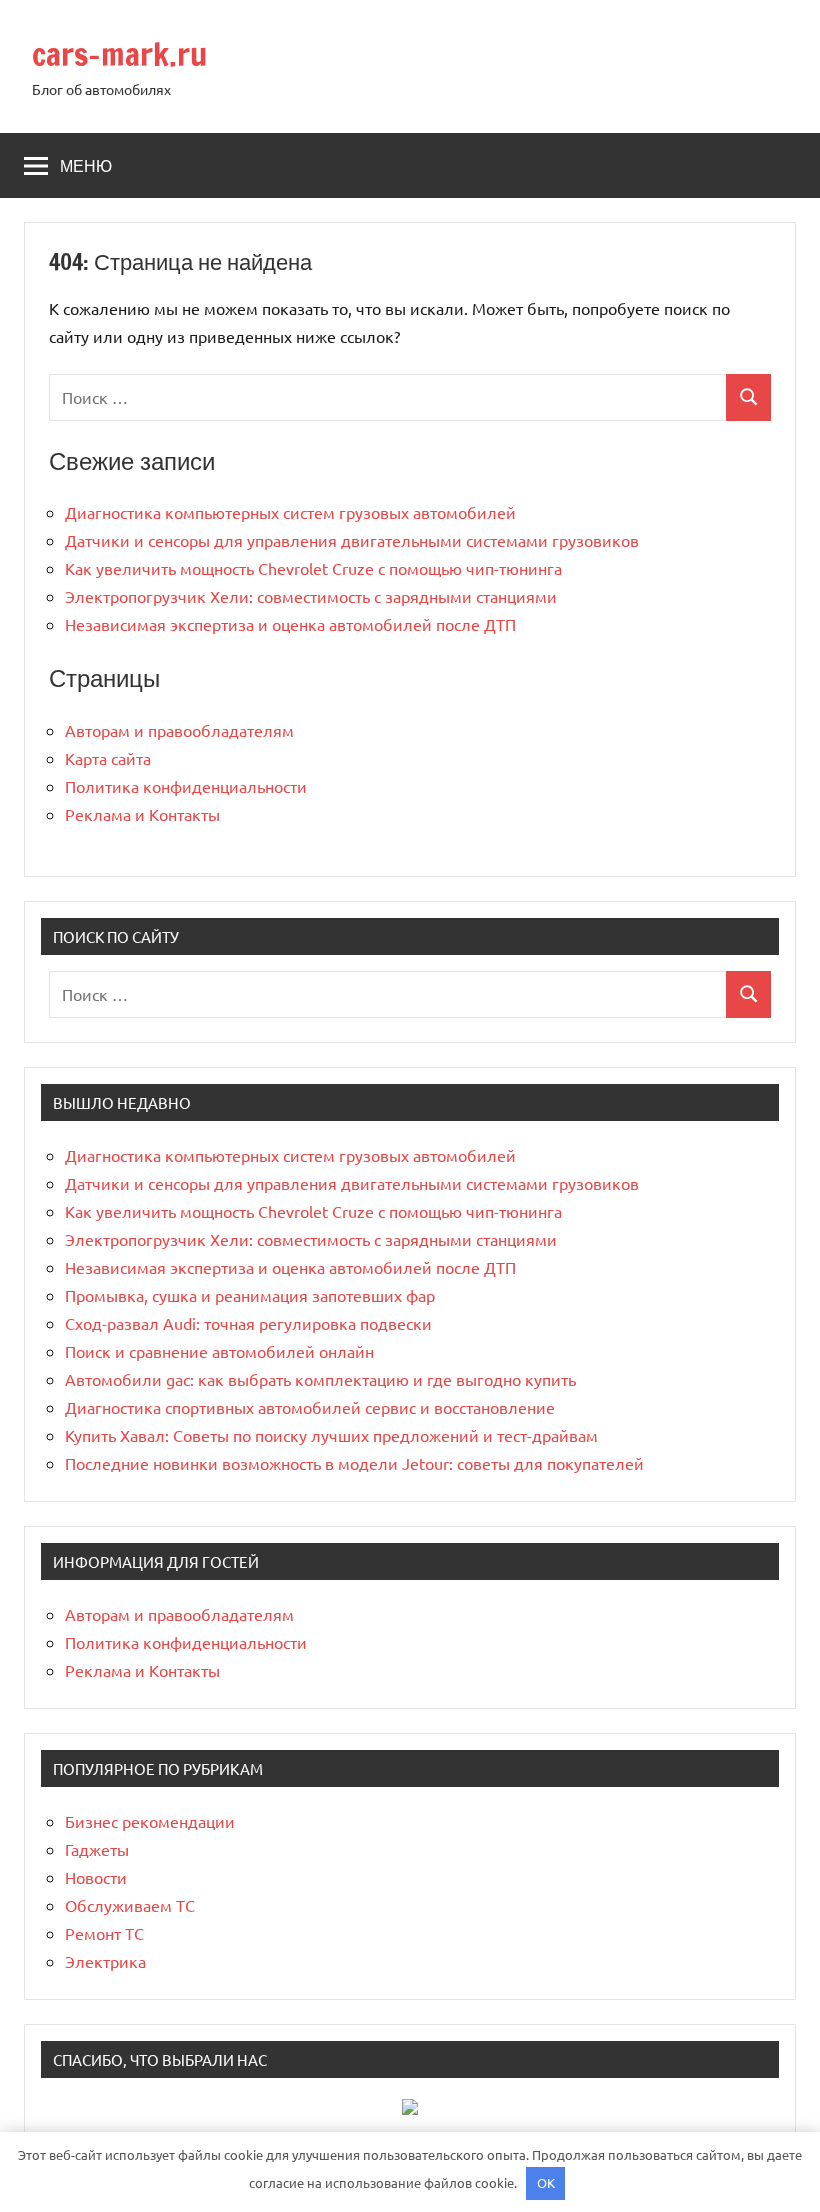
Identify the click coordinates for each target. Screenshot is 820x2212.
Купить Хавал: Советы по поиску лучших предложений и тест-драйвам (331, 1435)
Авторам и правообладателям (179, 730)
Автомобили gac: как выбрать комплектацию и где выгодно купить (320, 1379)
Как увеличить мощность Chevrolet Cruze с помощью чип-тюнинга (313, 568)
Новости (96, 1877)
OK (546, 2182)
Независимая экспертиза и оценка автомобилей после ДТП (290, 624)
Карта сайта (108, 758)
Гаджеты (97, 1849)
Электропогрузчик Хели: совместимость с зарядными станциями (311, 596)
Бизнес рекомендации (150, 1821)
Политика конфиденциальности (186, 786)
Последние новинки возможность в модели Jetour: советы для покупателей (354, 1463)
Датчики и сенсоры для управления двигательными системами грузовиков (352, 540)
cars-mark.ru (119, 54)
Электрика (105, 1961)
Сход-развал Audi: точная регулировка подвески (248, 1323)
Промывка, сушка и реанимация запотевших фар (250, 1295)
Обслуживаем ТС (130, 1905)
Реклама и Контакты (142, 814)
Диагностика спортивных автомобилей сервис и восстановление (310, 1407)
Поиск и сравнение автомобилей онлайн (219, 1351)
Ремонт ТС (104, 1933)
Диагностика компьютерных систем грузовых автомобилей (290, 512)
